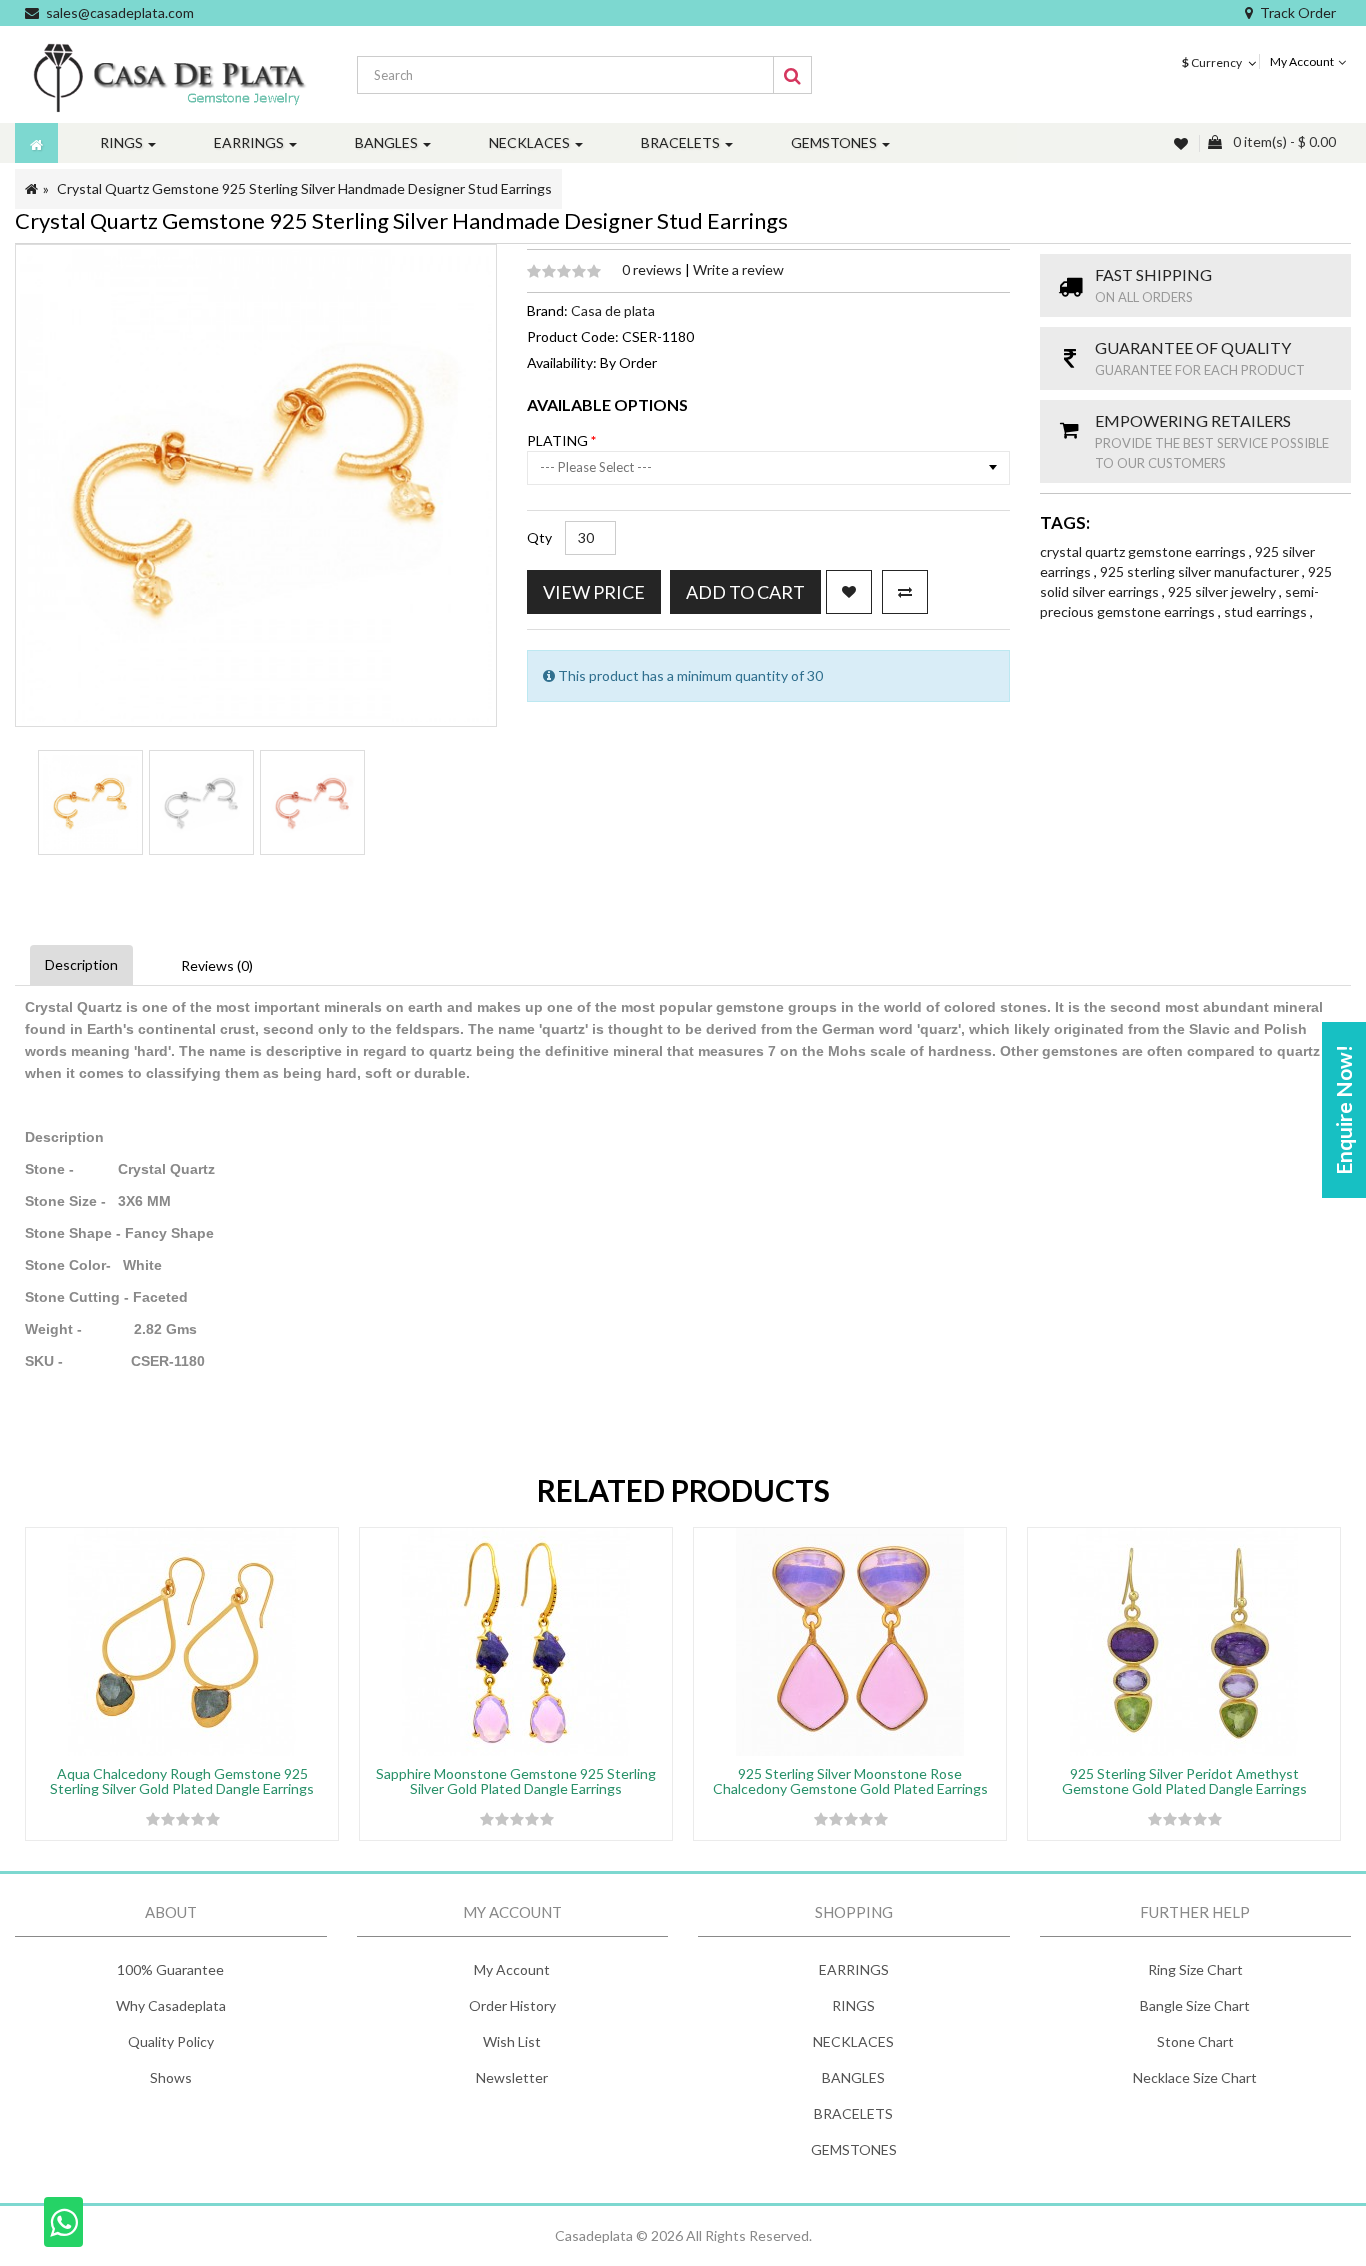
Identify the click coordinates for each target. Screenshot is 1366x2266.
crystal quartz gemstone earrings (1144, 551)
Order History (512, 2005)
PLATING (559, 440)
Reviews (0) (217, 965)
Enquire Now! (1343, 1110)
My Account (512, 1969)
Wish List (512, 2041)
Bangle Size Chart (1195, 2005)
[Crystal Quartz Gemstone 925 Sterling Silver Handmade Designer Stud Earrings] (90, 802)
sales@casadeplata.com (120, 12)
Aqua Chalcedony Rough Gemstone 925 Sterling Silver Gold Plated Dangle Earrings (182, 1781)
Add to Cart (745, 592)
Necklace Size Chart (1195, 2077)
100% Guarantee (170, 1969)
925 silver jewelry (1223, 591)
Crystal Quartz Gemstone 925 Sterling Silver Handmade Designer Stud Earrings (304, 188)
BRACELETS (853, 2113)
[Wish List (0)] (1183, 143)
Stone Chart (1195, 2041)
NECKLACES (853, 2041)
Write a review (738, 269)
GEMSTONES (854, 2149)
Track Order (1298, 12)
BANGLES (853, 2077)
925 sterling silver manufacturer (1201, 571)
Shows (171, 2077)
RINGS (853, 2005)
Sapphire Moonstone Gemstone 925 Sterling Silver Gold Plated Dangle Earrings (516, 1781)
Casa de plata (613, 310)
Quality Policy (171, 2041)
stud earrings (1267, 611)
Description (81, 964)
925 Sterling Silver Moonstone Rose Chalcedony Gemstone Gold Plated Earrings (850, 1781)
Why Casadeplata (171, 2005)
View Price (594, 592)
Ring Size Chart (1195, 1969)
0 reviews (653, 269)
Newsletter (512, 2077)
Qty (539, 537)
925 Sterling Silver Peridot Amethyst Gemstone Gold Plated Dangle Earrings (1184, 1781)
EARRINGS (854, 1969)
